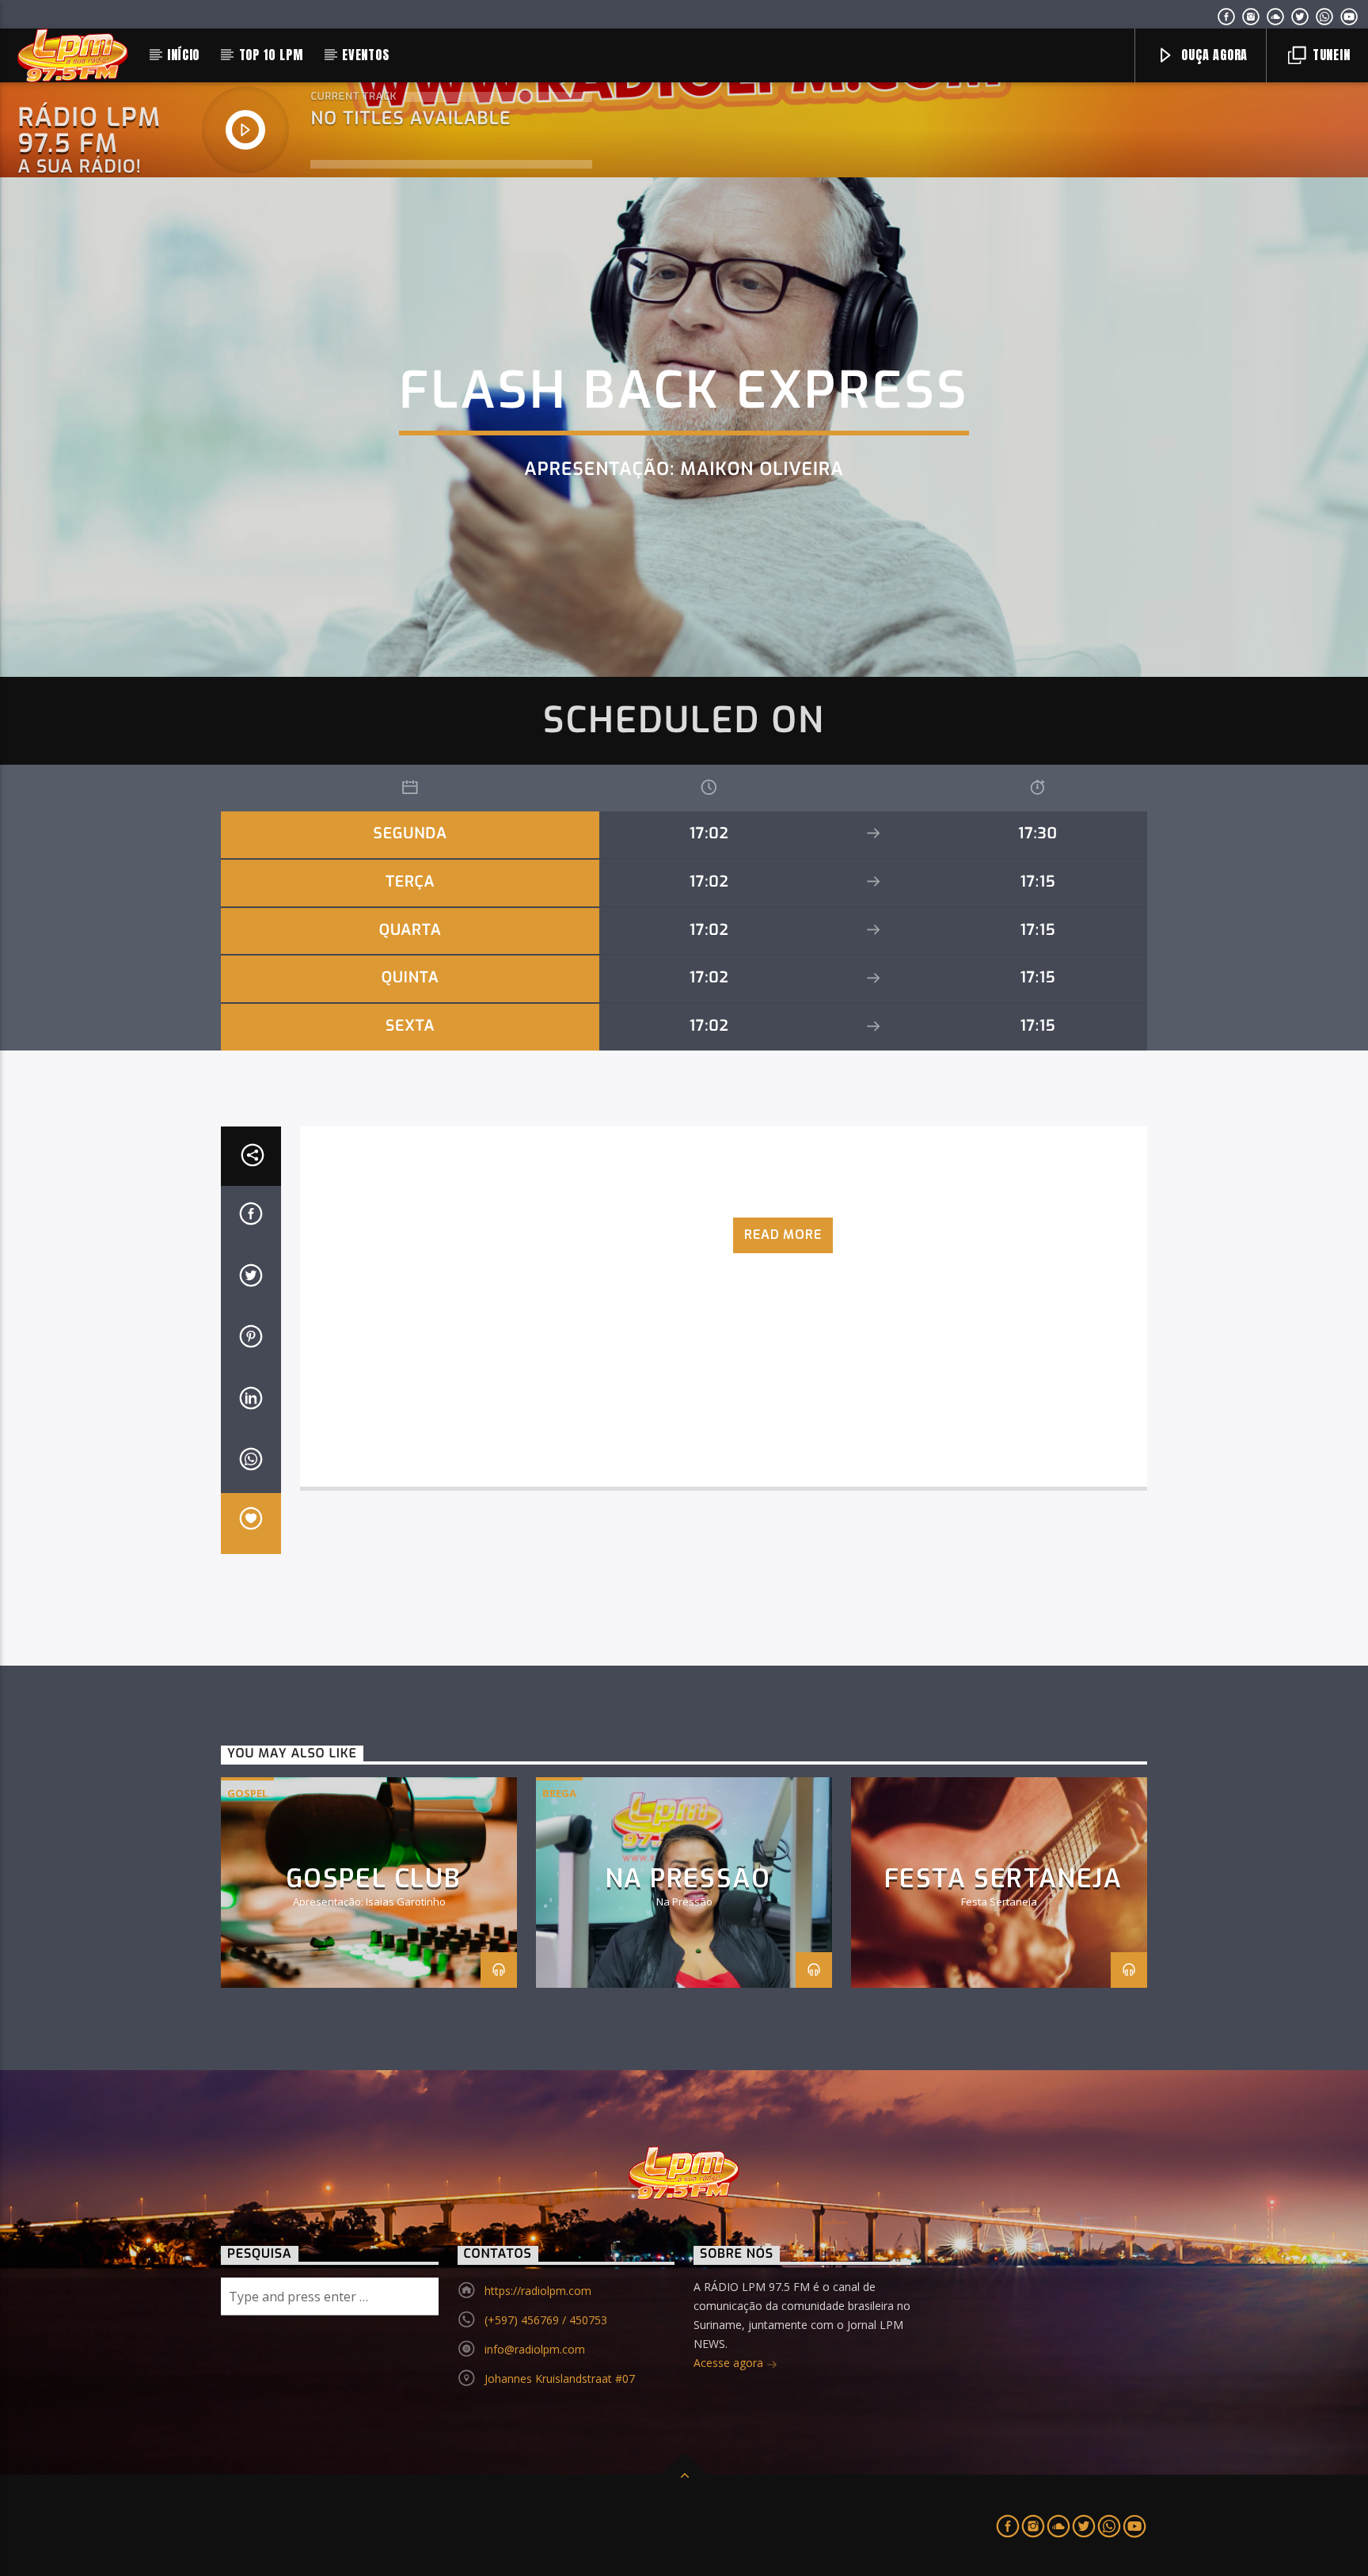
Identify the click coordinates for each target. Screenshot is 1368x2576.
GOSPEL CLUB (373, 1879)
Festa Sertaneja (1003, 1879)
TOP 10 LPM (271, 55)
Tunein (1330, 55)
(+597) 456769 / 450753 (546, 2320)
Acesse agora (730, 2363)
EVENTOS (366, 55)
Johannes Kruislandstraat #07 (560, 2378)
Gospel (247, 1793)
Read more (783, 1235)
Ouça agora (1212, 55)
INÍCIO (183, 55)
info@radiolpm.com (535, 2349)
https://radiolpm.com (538, 2291)
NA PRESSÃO (688, 1879)
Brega (559, 1793)
